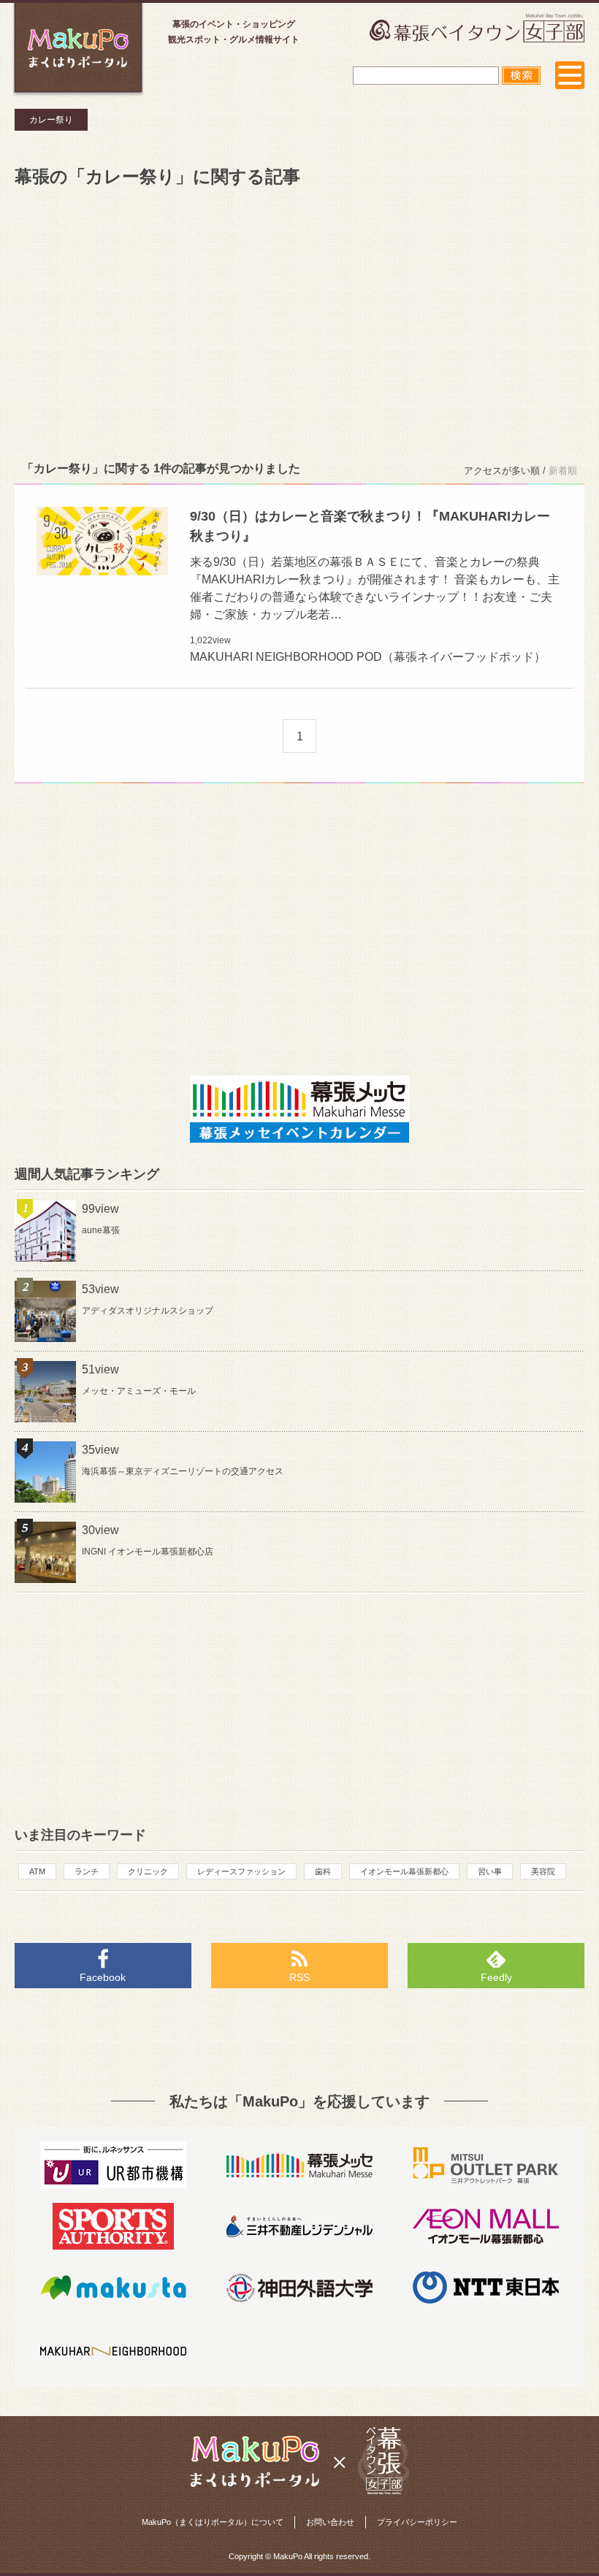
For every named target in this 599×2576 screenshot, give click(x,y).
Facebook (103, 1977)
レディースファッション (241, 1871)
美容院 (543, 1871)
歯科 (323, 1871)
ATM (37, 1871)
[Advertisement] (299, 321)
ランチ (87, 1871)
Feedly (496, 1977)
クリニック (148, 1871)
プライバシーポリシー (417, 2522)
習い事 (490, 1871)
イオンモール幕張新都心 (404, 1871)
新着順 (563, 471)
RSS (299, 1977)
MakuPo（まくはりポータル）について (213, 2522)
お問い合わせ (330, 2522)
